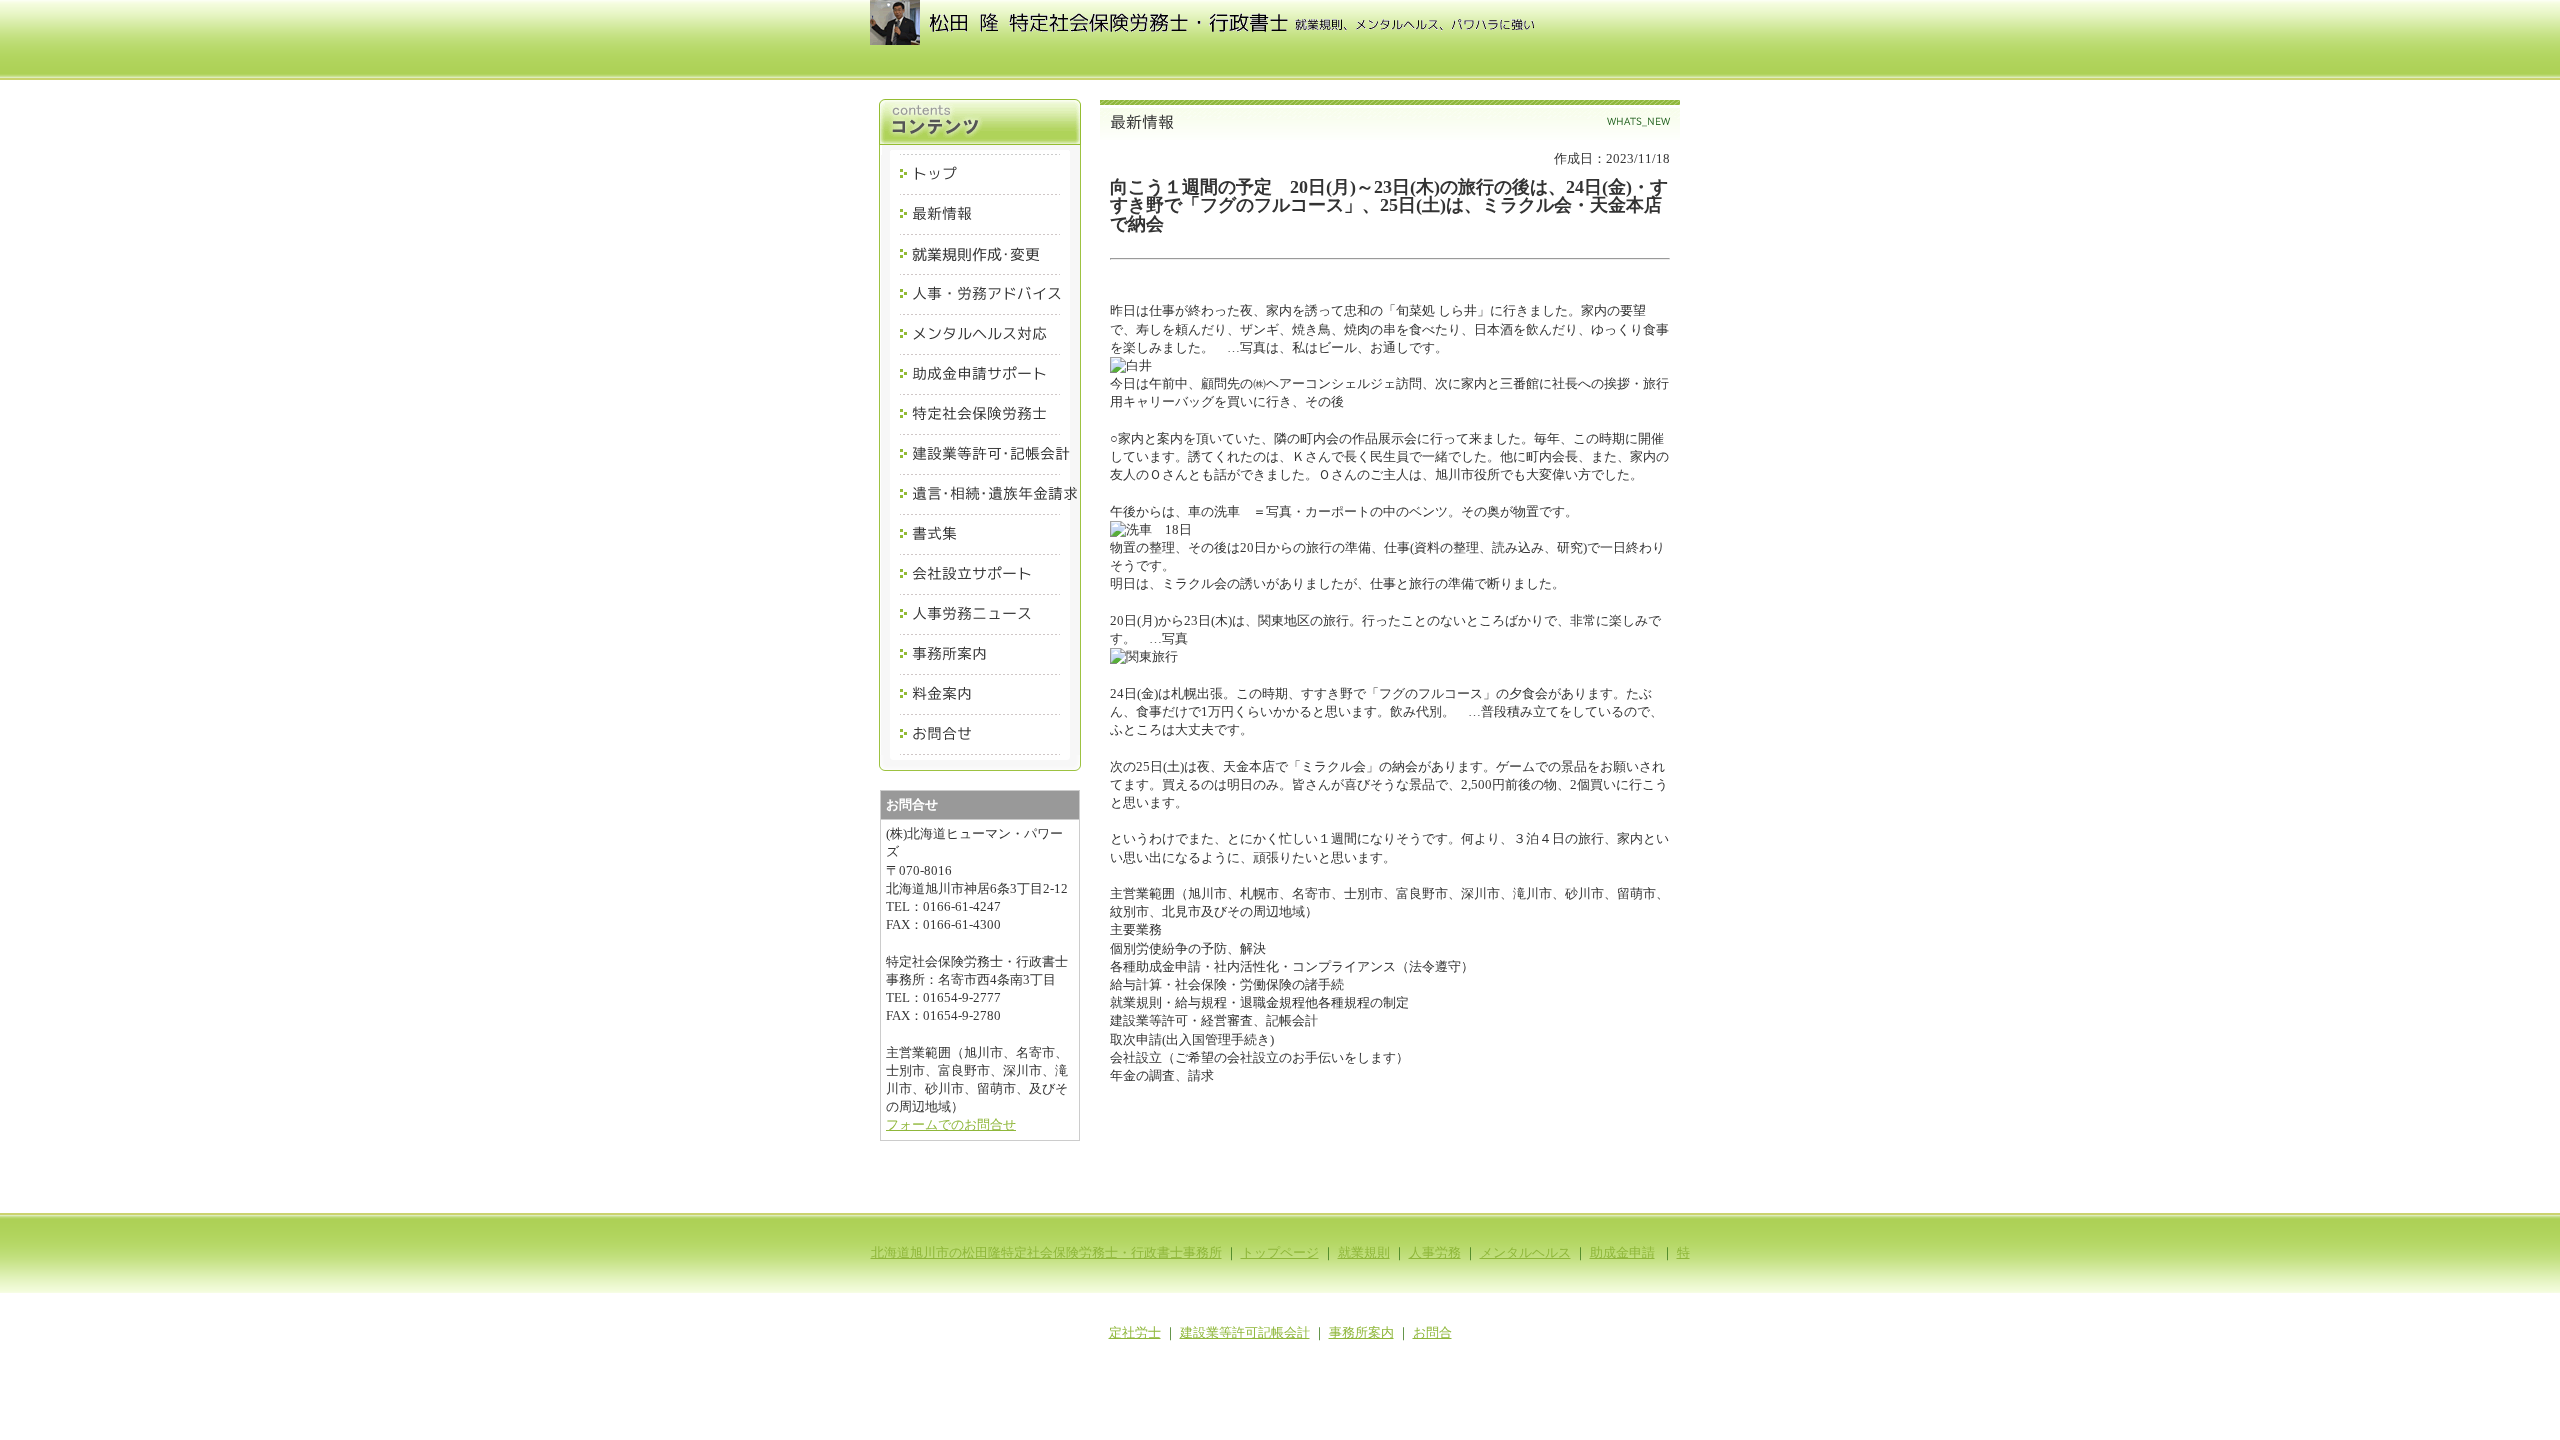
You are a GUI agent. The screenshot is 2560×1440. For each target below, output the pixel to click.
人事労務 (1435, 1252)
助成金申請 (1622, 1252)
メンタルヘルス (1525, 1252)
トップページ (1280, 1252)
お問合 (1432, 1332)
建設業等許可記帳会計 (1245, 1332)
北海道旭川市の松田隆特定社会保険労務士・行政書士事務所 (1046, 1252)
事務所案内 (1361, 1332)
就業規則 (1364, 1252)
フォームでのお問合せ (951, 1124)
